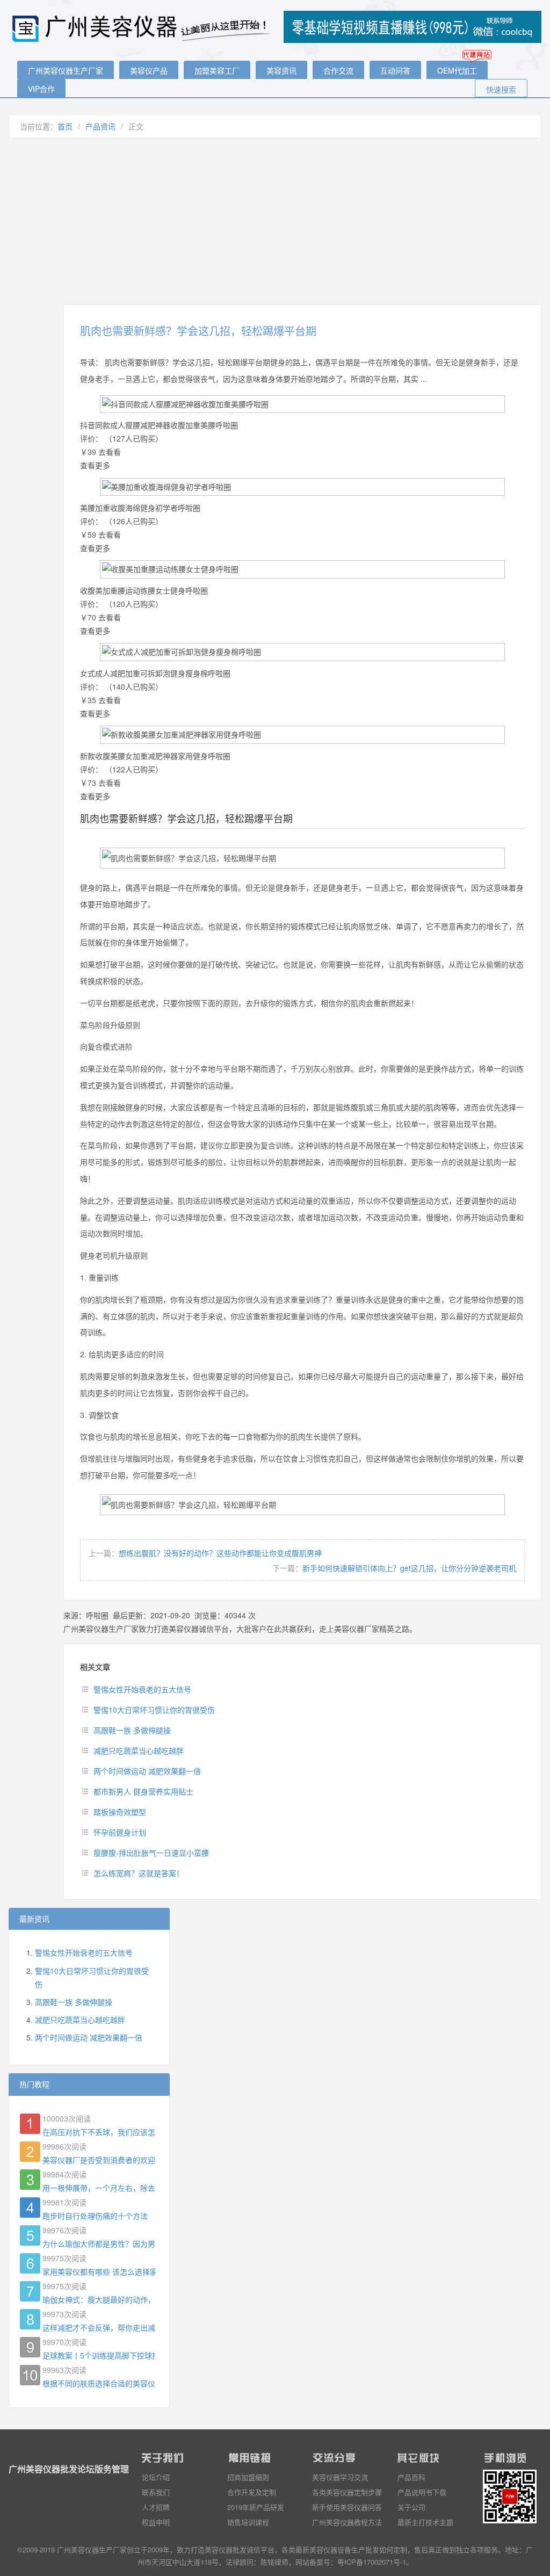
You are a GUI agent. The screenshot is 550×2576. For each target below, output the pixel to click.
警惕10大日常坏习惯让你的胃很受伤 (154, 1710)
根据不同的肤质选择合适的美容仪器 (99, 2383)
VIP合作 (41, 89)
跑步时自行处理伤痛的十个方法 (95, 2216)
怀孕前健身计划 (120, 1832)
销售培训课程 (248, 2522)
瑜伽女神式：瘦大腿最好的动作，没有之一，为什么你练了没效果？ (99, 2299)
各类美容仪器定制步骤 (347, 2492)
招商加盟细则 (248, 2477)
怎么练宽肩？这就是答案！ (139, 1873)
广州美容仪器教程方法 (347, 2522)
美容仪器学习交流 (340, 2477)
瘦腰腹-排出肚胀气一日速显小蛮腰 (151, 1853)
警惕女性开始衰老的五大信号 (142, 1689)
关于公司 (411, 2507)
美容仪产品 (149, 70)
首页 (65, 126)
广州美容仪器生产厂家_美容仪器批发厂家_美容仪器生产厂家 (143, 28)
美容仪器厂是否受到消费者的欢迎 (99, 2160)
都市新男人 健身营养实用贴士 (143, 1791)
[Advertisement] (275, 221)
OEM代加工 (457, 70)
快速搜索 (501, 89)
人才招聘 (156, 2507)
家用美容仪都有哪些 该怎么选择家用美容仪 (99, 2271)
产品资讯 (100, 126)
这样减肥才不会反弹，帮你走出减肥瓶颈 (99, 2327)
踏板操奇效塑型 (120, 1812)
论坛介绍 (156, 2477)
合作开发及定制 (252, 2492)
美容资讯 (281, 70)
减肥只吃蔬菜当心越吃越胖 (139, 1750)
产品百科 (411, 2477)
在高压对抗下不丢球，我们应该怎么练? (99, 2132)
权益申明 (156, 2522)
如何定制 (393, 2549)
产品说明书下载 (422, 2492)
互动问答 (395, 70)
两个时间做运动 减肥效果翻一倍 (147, 1771)
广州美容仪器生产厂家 (66, 70)
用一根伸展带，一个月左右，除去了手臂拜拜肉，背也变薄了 (99, 2188)
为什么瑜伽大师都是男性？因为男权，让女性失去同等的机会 (99, 2244)
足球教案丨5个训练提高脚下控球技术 (99, 2355)
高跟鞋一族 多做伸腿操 (132, 1730)
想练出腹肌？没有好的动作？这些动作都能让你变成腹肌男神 (220, 1553)
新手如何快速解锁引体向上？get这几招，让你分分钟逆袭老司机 (409, 1568)
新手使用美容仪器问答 (347, 2507)
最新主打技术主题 (425, 2522)
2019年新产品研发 (256, 2507)
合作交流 (338, 70)
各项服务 (484, 2549)
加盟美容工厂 (217, 70)
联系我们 (156, 2492)
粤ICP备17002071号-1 (372, 2562)
